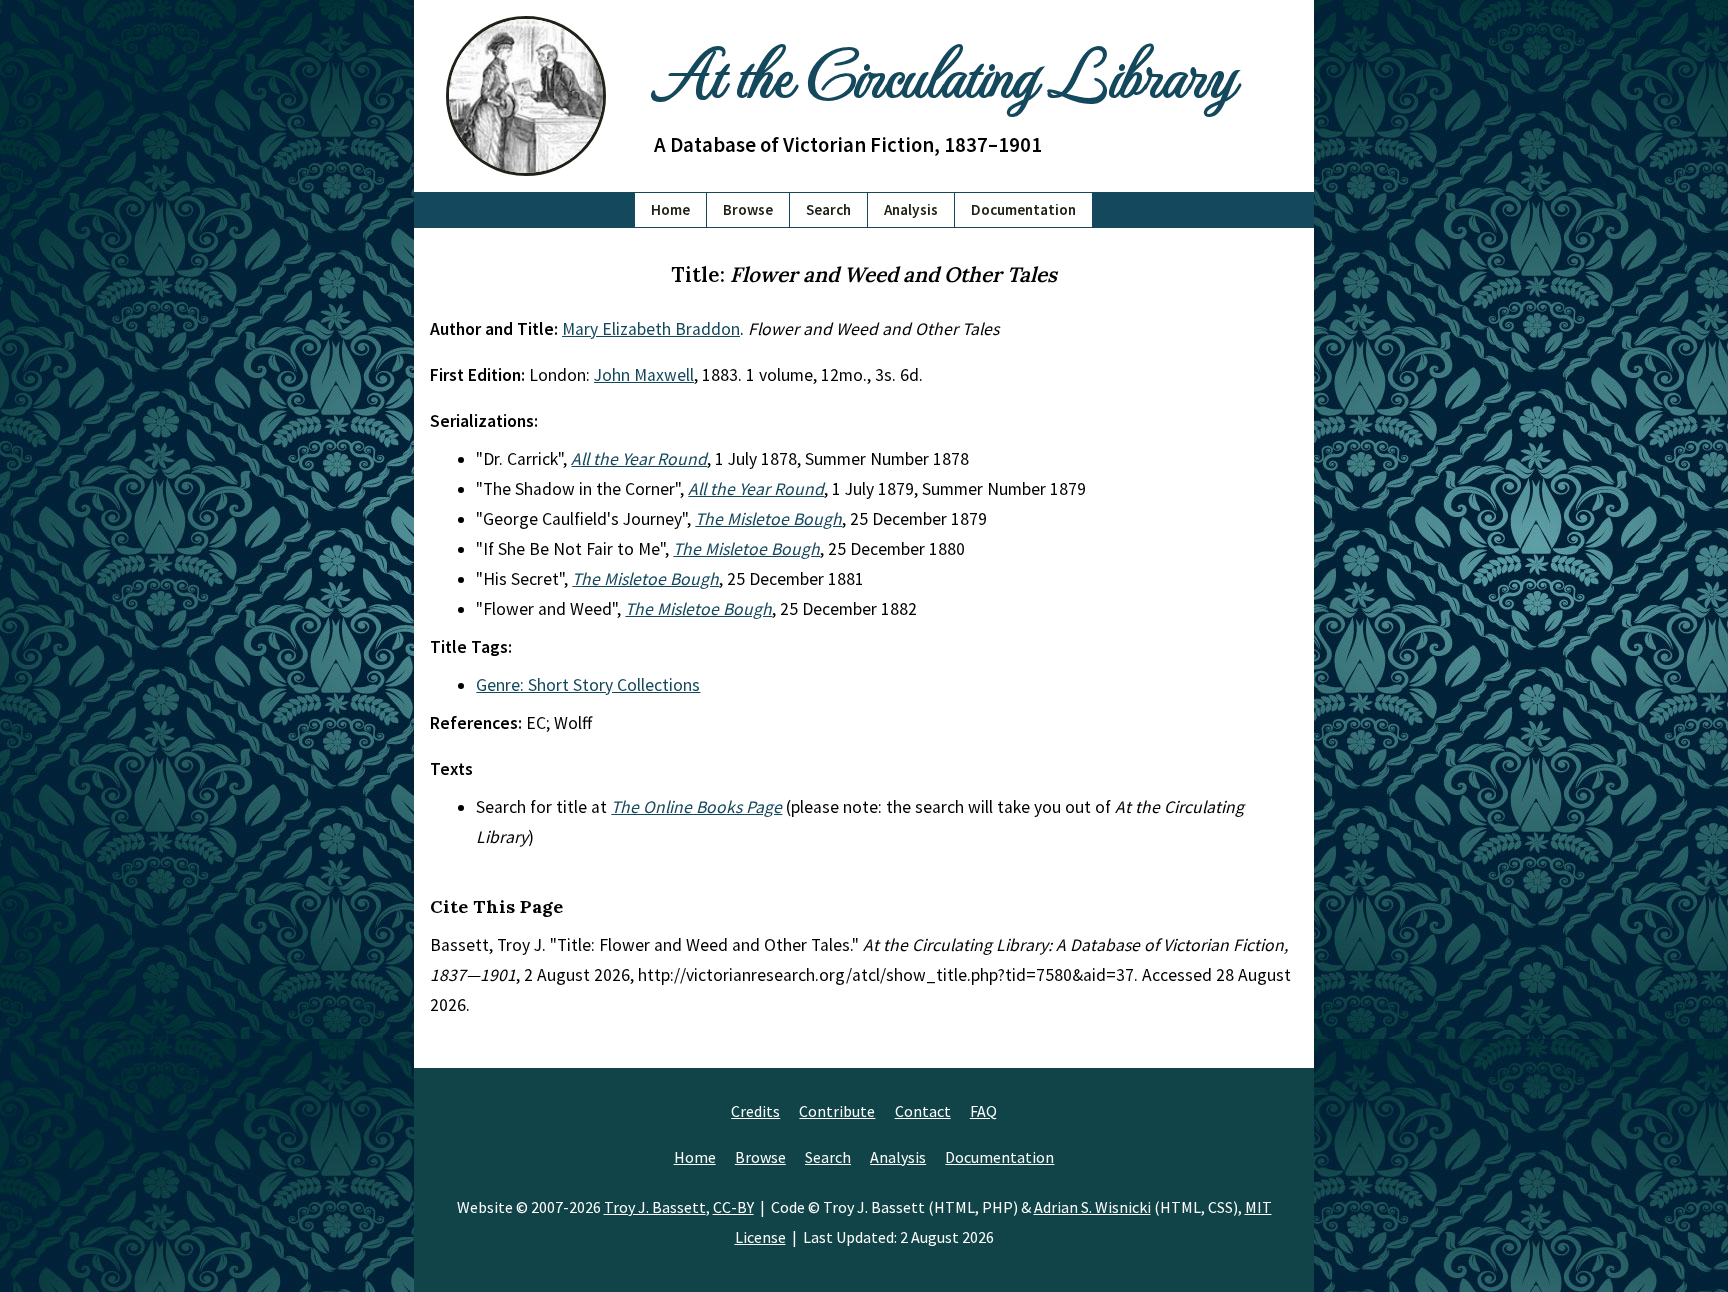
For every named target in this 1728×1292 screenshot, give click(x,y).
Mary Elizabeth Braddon (651, 329)
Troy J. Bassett (655, 1207)
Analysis (911, 209)
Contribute (837, 1111)
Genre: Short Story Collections (588, 685)
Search (828, 209)
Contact (923, 1111)
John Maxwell (644, 375)
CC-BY (733, 1207)
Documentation (1023, 209)
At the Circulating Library (944, 71)
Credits (755, 1111)
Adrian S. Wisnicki (1092, 1207)
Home (670, 209)
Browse (748, 209)
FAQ (983, 1111)
